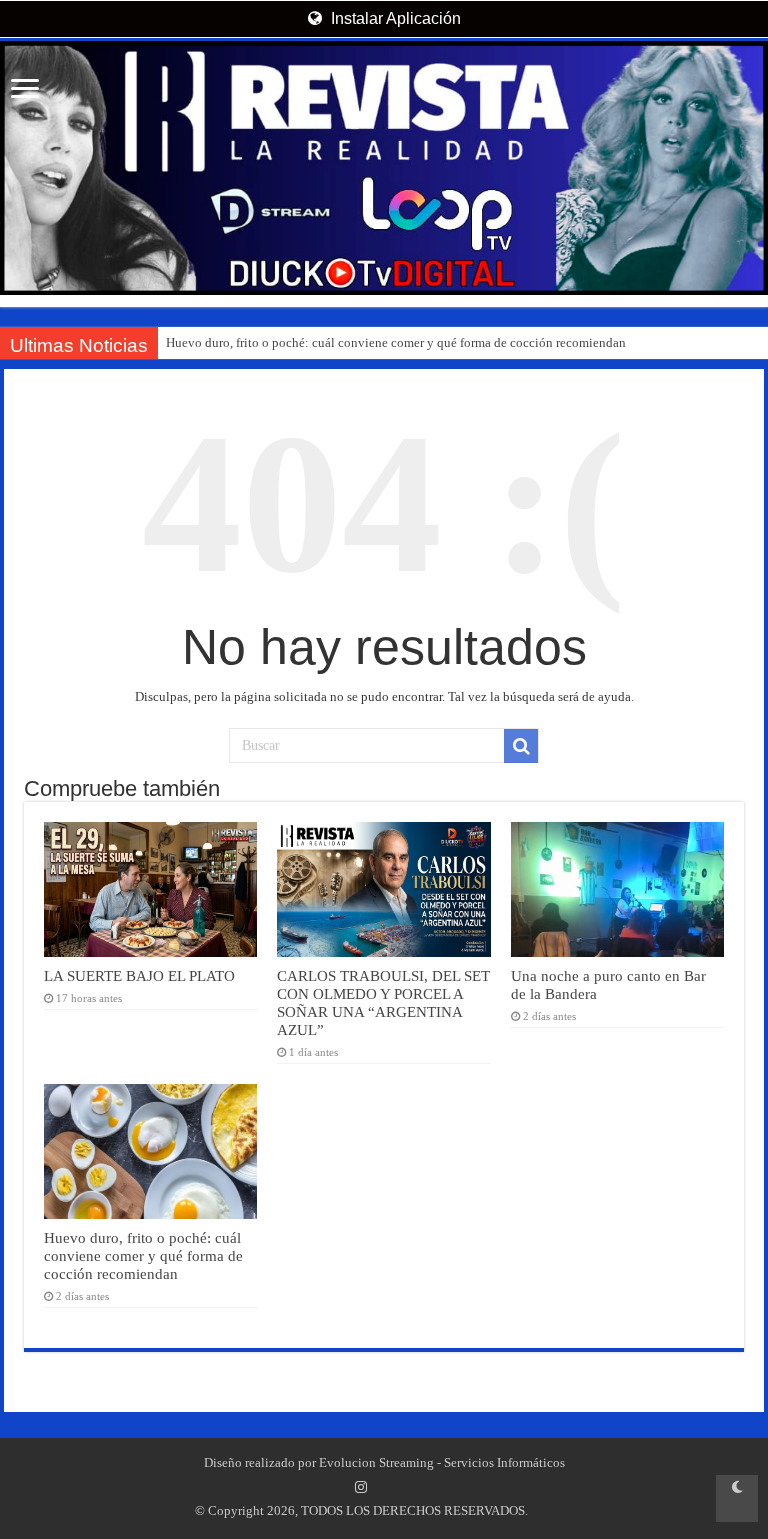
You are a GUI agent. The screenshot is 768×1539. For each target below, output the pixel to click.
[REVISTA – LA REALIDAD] (384, 168)
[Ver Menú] (25, 90)
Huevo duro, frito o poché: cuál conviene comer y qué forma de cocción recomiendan (396, 342)
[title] (737, 1498)
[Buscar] (521, 746)
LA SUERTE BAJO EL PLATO (139, 975)
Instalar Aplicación (394, 18)
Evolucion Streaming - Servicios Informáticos (442, 1462)
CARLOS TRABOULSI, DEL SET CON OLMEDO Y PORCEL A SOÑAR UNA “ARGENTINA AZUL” (383, 1002)
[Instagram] (361, 1487)
